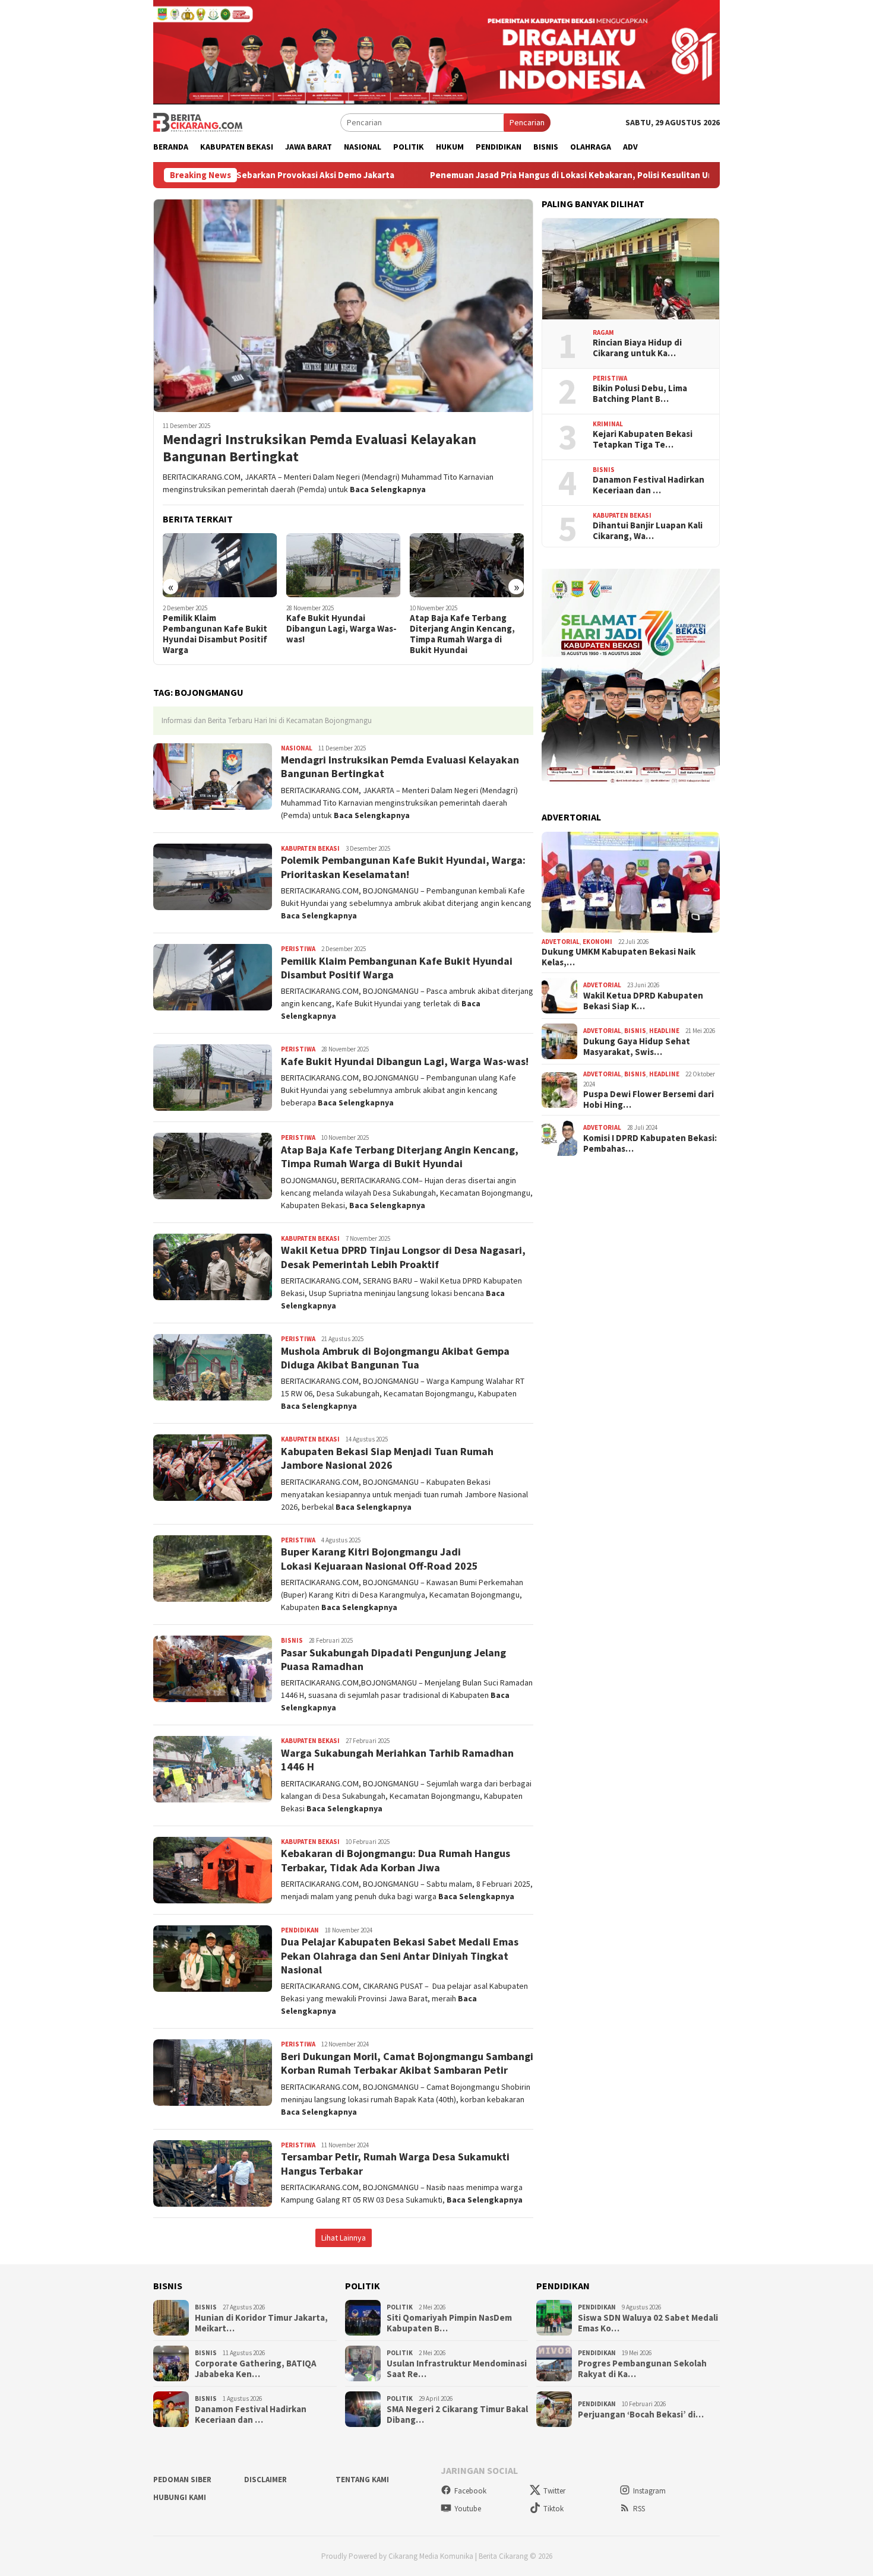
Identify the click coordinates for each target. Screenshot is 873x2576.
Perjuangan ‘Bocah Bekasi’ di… (641, 2415)
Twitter (554, 2491)
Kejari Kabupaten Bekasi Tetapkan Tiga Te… (643, 439)
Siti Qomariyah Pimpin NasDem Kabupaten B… (449, 2323)
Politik (400, 2307)
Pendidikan (300, 1930)
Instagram (649, 2491)
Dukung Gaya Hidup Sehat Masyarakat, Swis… (637, 1047)
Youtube (468, 2509)
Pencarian (527, 122)
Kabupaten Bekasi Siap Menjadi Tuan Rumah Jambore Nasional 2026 (387, 1458)
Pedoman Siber (182, 2480)
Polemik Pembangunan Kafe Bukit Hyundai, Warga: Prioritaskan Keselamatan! (403, 867)
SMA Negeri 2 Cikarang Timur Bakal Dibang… (457, 2415)
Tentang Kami (362, 2480)
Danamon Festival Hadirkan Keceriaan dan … (649, 485)
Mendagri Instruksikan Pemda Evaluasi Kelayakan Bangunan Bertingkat (320, 448)
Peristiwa (298, 949)
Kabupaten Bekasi (310, 848)
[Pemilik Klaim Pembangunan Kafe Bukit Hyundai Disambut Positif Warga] (220, 565)
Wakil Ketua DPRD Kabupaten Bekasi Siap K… (643, 1001)
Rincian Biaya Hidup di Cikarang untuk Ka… (637, 348)
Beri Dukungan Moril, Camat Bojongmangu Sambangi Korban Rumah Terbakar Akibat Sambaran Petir (407, 2063)
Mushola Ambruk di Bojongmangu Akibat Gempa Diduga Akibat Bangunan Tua (395, 1358)
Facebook (470, 2491)
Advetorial (561, 942)
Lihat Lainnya (344, 2238)
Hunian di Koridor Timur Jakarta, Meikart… (261, 2323)
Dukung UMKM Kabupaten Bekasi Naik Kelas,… (619, 957)
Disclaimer (265, 2480)
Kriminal (608, 424)
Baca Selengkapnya (388, 489)
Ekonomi (597, 942)
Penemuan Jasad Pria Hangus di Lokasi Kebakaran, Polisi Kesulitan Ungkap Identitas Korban (494, 175)
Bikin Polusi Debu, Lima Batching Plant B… (640, 394)
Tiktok (553, 2509)
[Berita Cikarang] (198, 122)
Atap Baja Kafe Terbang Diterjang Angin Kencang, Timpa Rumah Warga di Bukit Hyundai (462, 634)
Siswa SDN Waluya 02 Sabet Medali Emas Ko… (648, 2323)
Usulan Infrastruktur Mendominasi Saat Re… (457, 2369)
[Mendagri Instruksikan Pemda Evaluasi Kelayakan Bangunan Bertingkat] (343, 305)
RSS (639, 2509)
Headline (664, 1031)
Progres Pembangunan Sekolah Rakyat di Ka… (642, 2369)
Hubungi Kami (180, 2497)
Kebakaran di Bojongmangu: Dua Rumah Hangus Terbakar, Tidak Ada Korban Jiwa (396, 1860)
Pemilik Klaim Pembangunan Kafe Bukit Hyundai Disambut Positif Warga (215, 634)
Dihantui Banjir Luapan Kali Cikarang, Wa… (648, 531)
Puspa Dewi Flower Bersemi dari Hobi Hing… (649, 1100)
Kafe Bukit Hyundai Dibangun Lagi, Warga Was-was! (341, 629)
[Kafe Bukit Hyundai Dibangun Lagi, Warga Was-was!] (344, 565)
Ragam (603, 332)
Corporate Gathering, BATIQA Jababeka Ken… (256, 2369)
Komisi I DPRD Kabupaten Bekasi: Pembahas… (650, 1143)
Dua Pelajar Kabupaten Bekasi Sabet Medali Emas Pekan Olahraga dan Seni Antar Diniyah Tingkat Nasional (400, 1956)
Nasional (297, 748)
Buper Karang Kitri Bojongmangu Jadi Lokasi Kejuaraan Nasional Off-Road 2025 (379, 1558)
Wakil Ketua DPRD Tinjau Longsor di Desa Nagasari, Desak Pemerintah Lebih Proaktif (403, 1257)
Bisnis (292, 1640)
